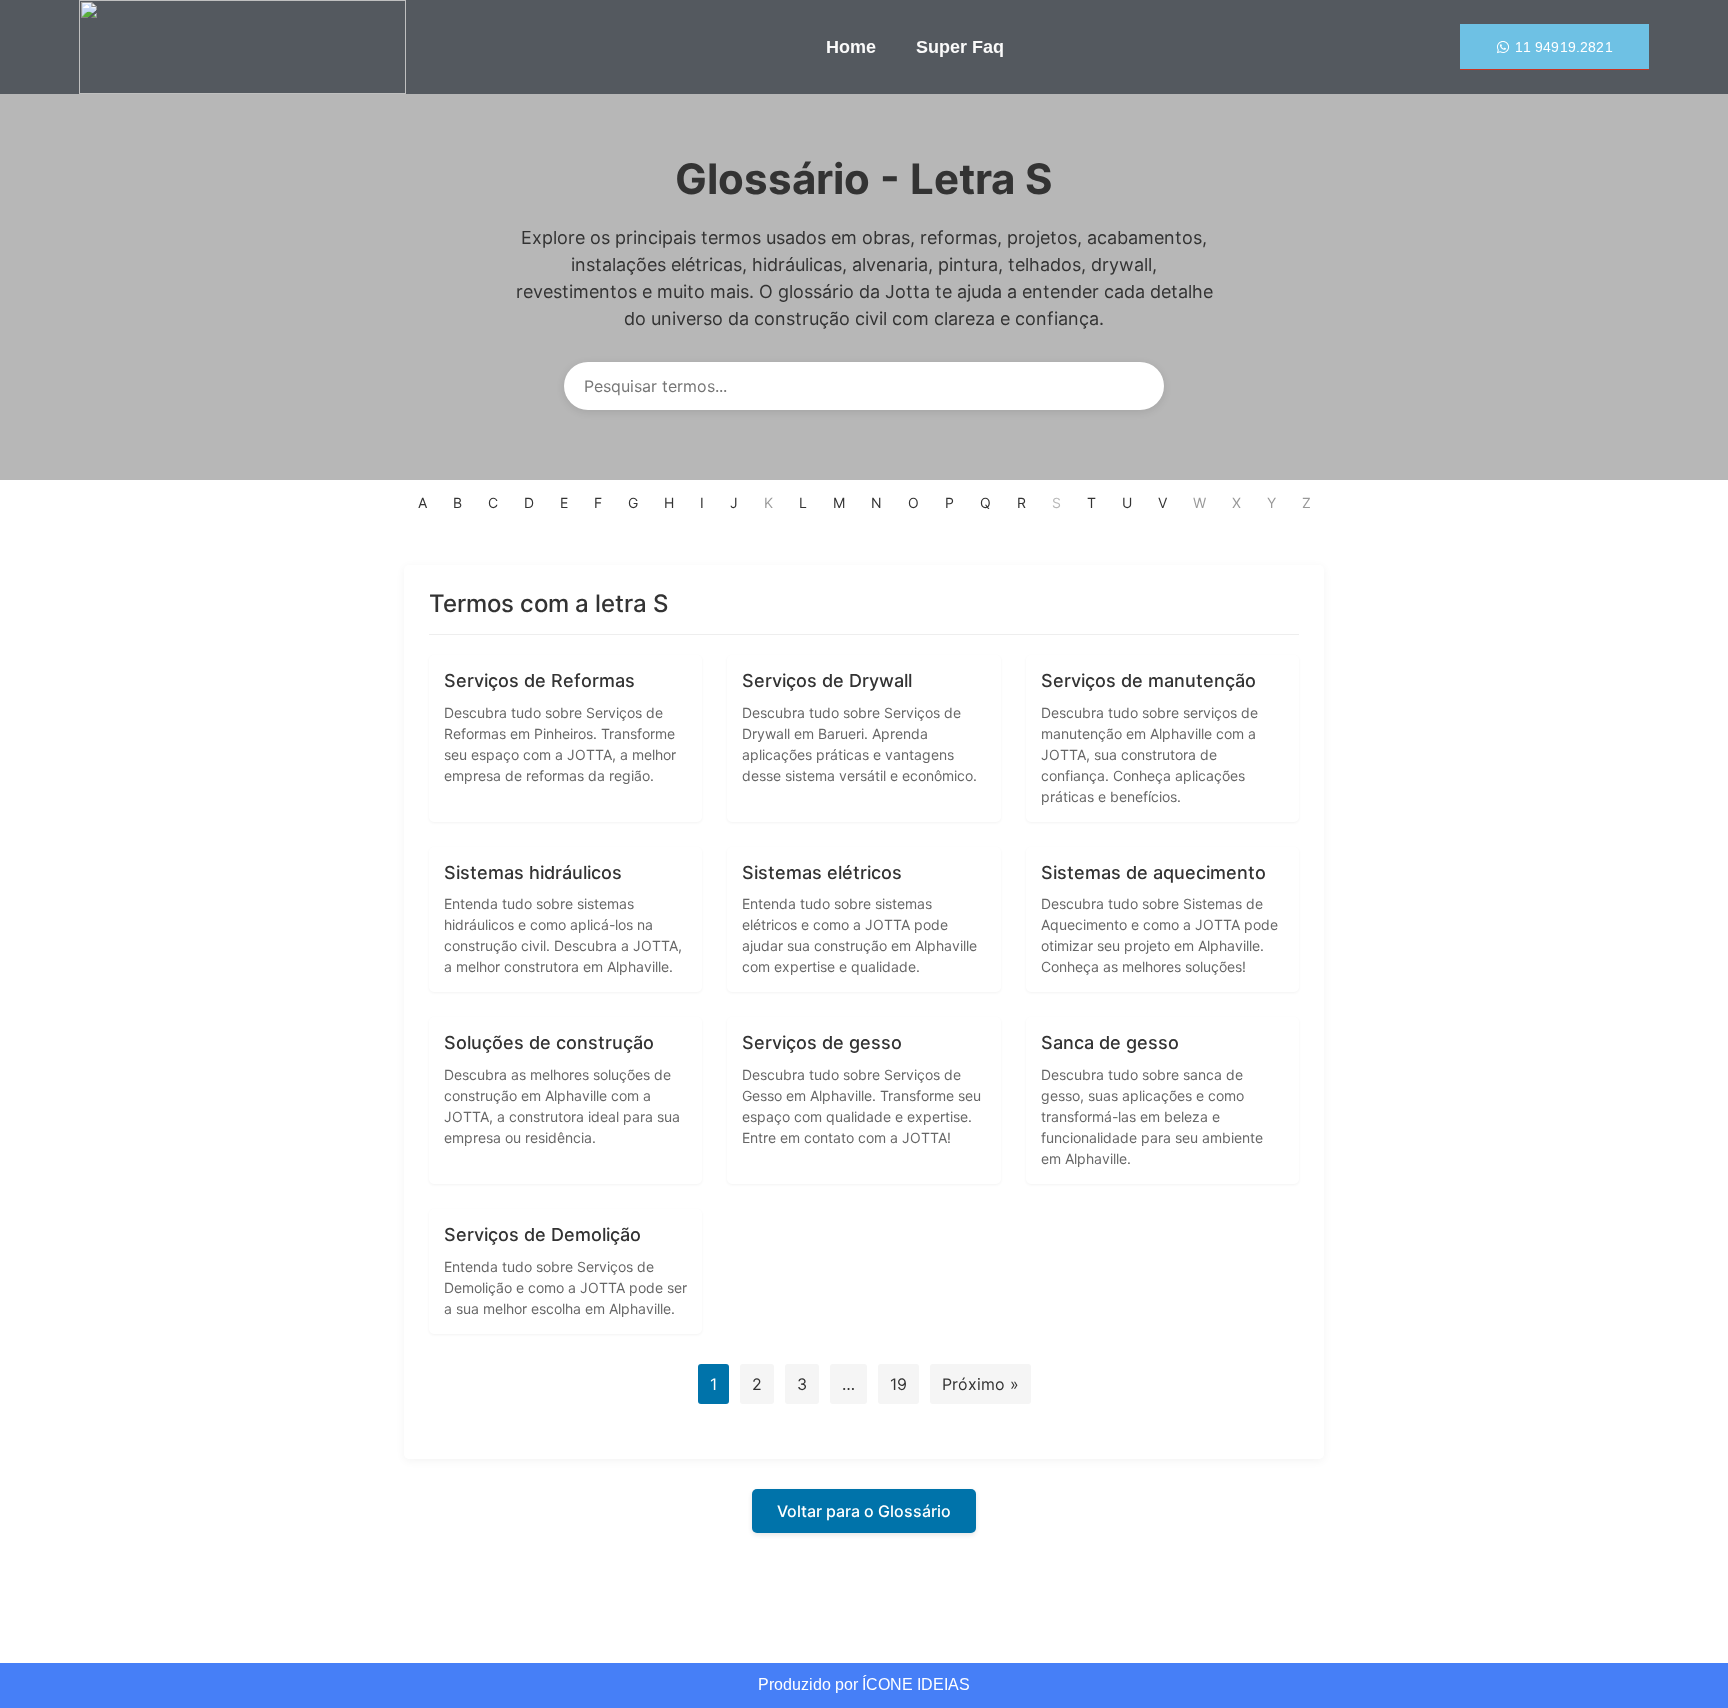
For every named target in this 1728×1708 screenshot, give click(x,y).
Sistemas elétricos (822, 872)
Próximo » (980, 1384)
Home (851, 47)
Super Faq (960, 47)
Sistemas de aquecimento (1153, 872)
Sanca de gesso (1110, 1042)
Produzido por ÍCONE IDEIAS (864, 1684)
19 (898, 1384)
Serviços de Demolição (542, 1234)
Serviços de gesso (822, 1042)
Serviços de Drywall (827, 680)
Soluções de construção (549, 1042)
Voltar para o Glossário (864, 1511)
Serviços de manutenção (1148, 680)
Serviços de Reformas (539, 680)
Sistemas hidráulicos (533, 872)
